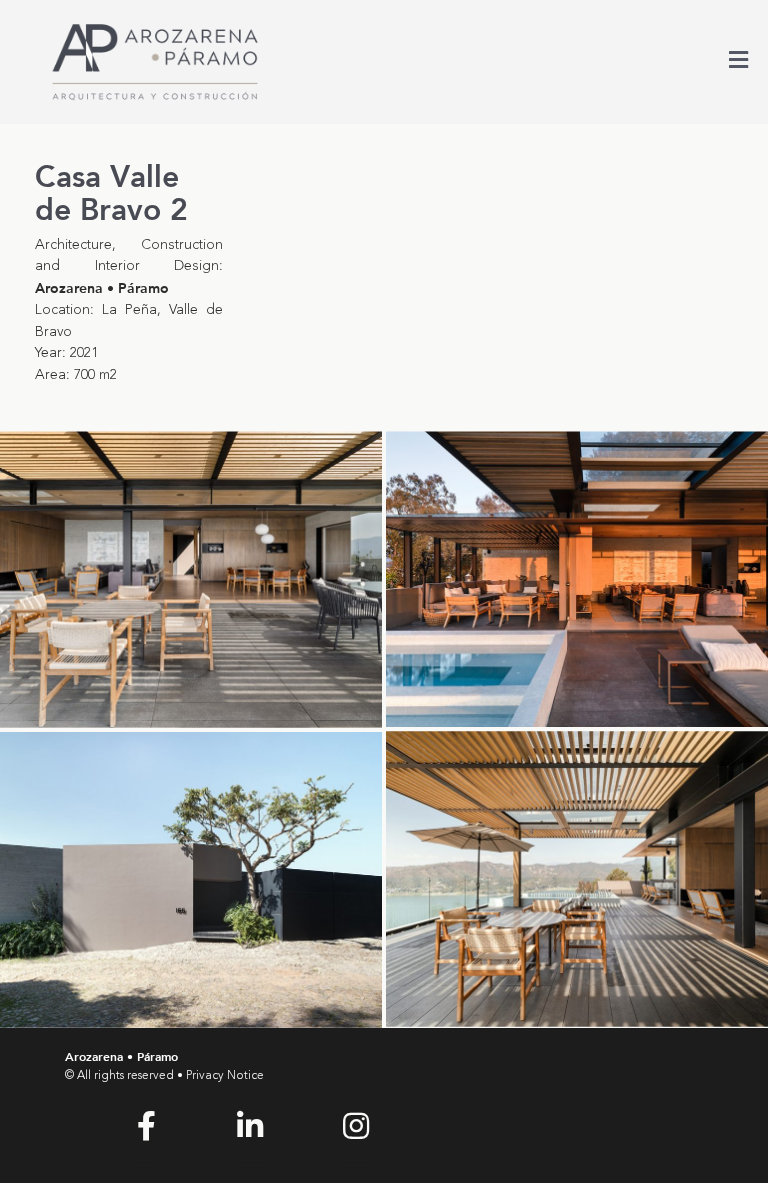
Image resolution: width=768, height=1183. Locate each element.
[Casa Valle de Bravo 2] (191, 579)
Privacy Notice (225, 1076)
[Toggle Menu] (738, 63)
